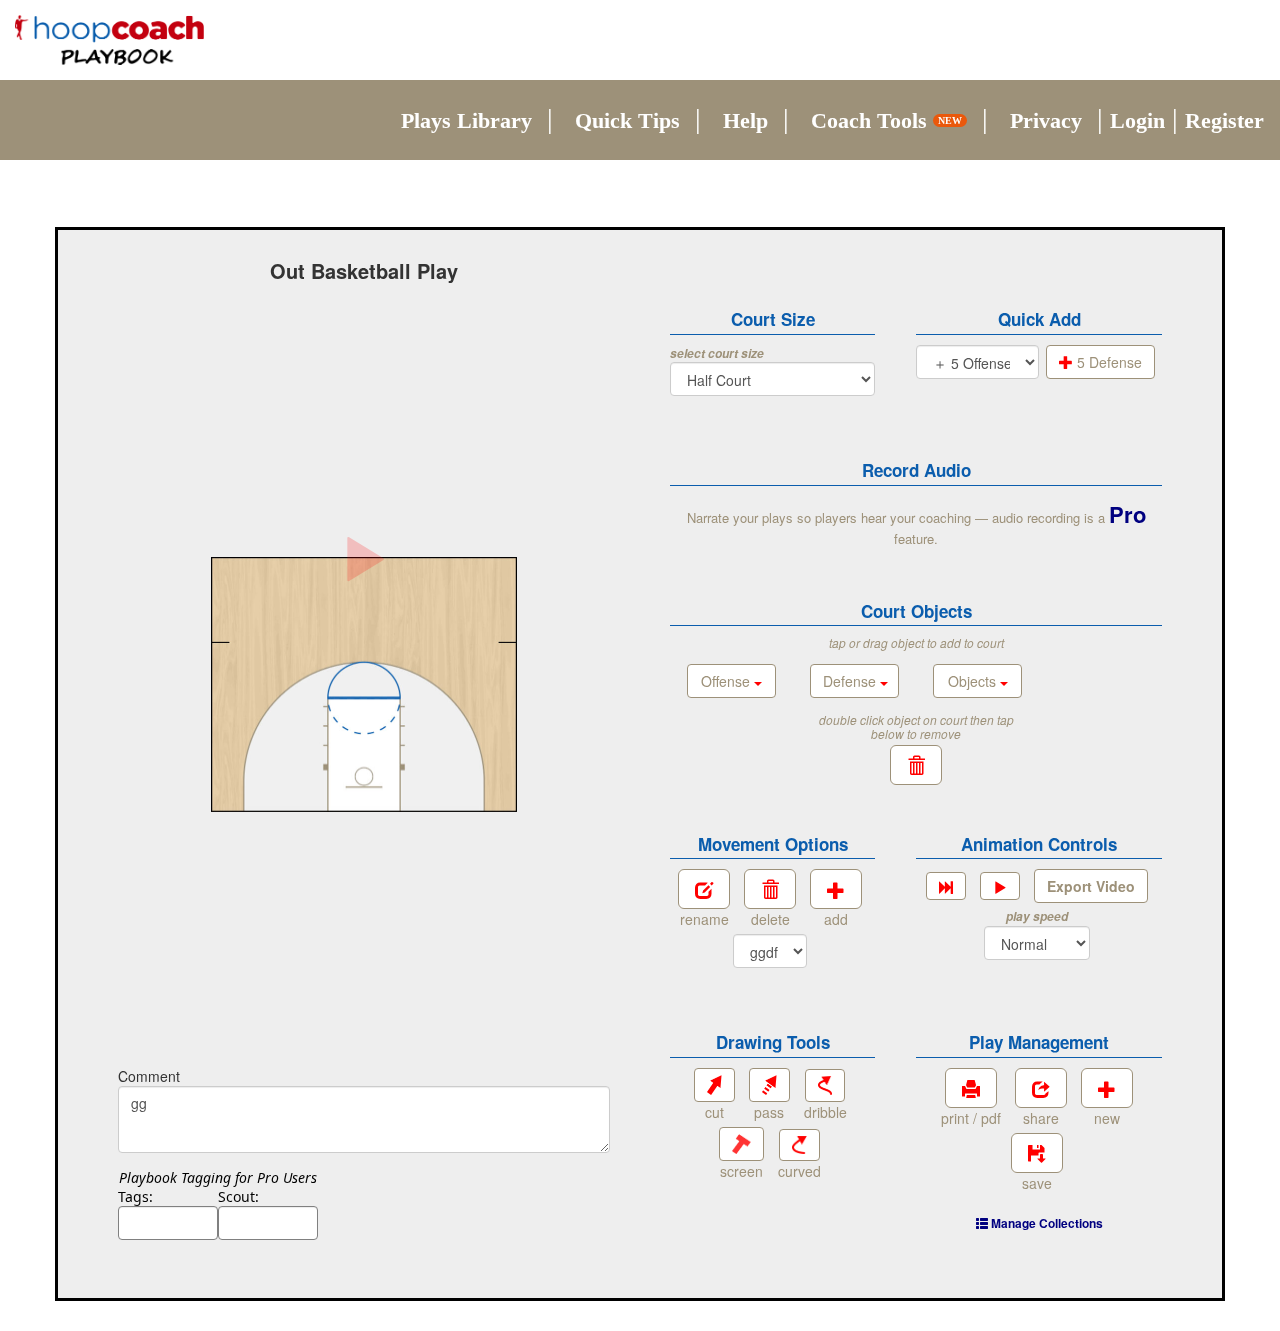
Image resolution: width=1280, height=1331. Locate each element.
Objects (974, 681)
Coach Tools (886, 120)
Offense (727, 681)
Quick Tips (627, 120)
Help (745, 120)
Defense (851, 681)
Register (1224, 120)
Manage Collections (1045, 1223)
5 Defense (1107, 362)
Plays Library (466, 120)
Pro (1127, 514)
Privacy (1046, 120)
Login (1137, 120)
